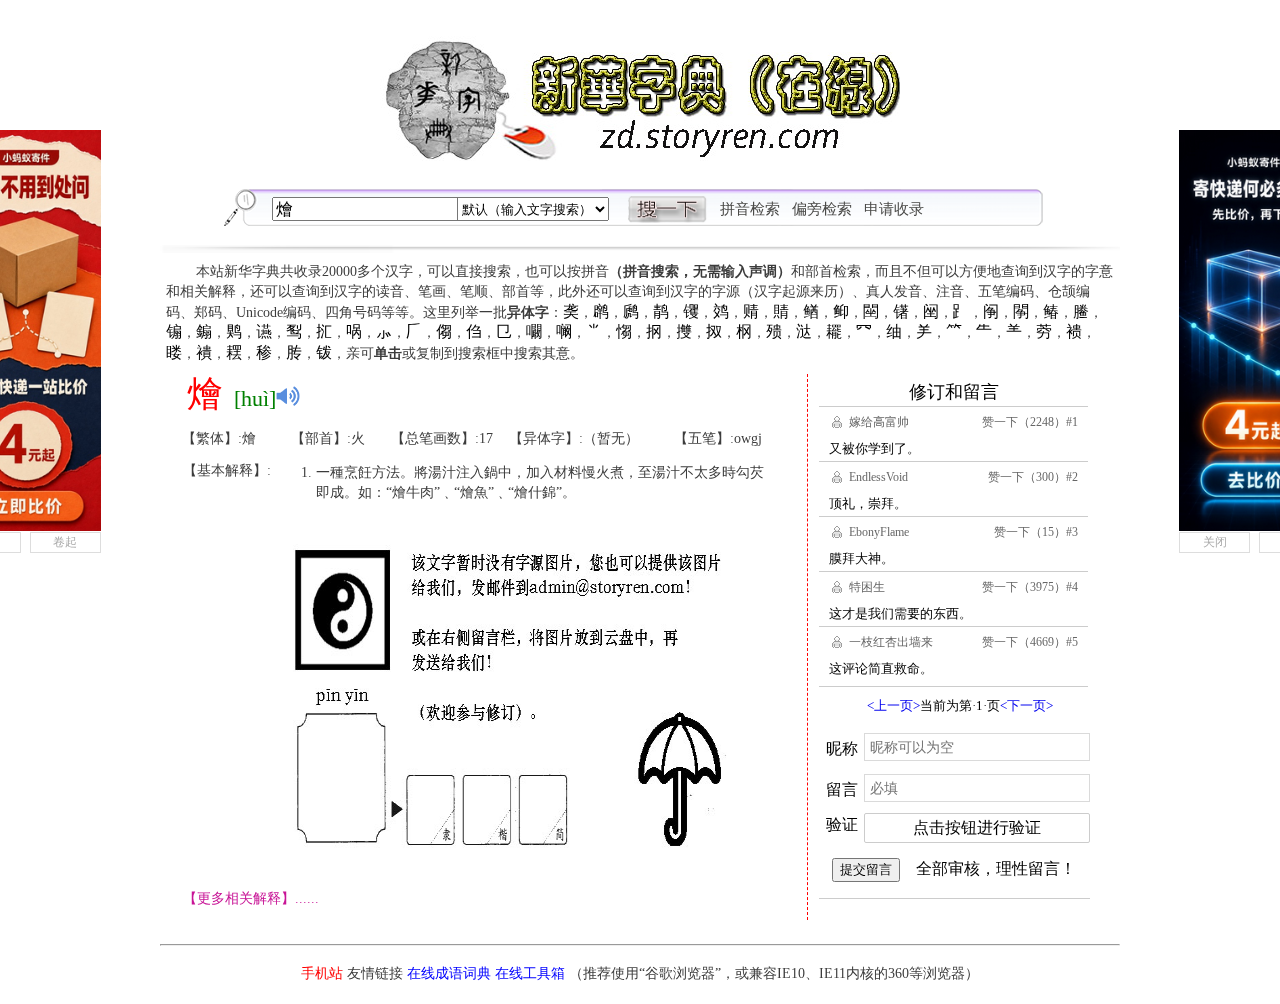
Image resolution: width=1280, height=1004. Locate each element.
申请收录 (894, 209)
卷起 (65, 542)
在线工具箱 (530, 973)
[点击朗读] (288, 396)
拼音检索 (750, 209)
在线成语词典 (449, 973)
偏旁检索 (822, 209)
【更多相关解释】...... (251, 898)
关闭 (1215, 542)
